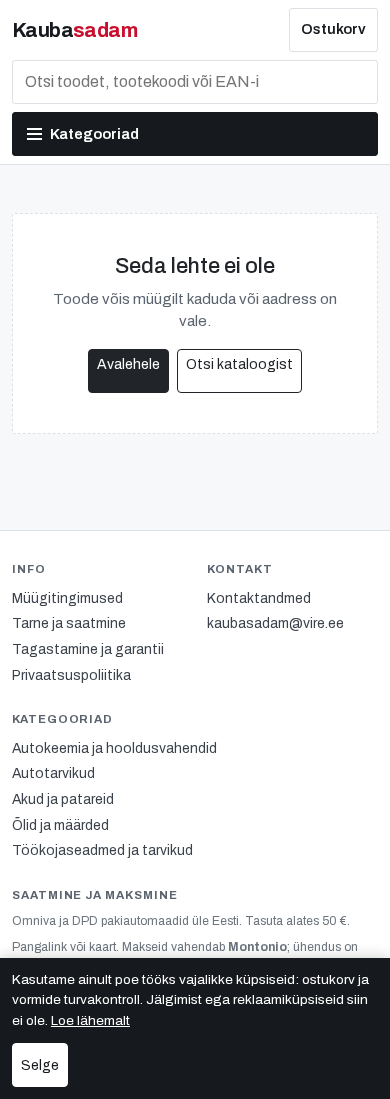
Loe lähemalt (90, 1020)
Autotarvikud (53, 773)
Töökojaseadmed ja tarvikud (102, 850)
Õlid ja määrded (60, 825)
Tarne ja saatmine (69, 623)
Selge (40, 1065)
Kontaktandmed (259, 598)
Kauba (74, 30)
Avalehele (128, 364)
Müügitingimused (67, 598)
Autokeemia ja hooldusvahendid (114, 748)
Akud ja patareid (63, 799)
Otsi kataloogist (239, 364)
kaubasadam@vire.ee (275, 623)
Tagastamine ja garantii (88, 649)
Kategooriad (94, 134)
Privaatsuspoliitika (71, 675)
